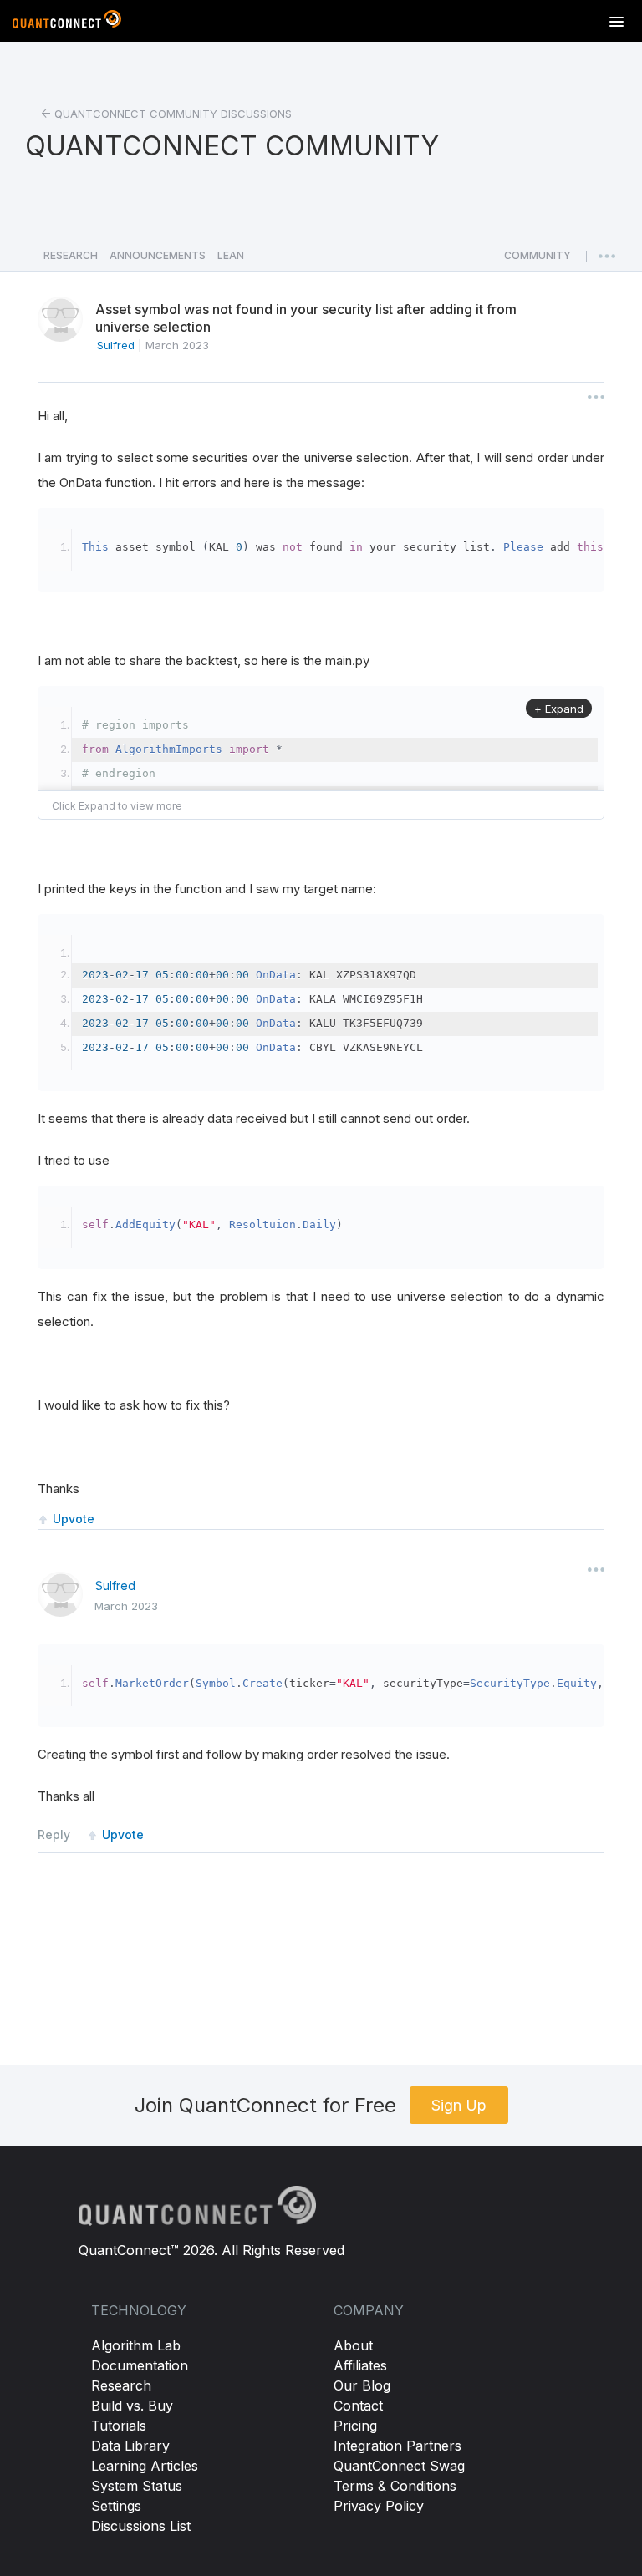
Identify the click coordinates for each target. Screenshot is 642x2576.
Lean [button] (231, 255)
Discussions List (141, 2526)
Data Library (130, 2446)
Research (121, 2385)
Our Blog (362, 2385)
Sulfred (115, 1585)
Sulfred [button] (116, 345)
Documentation (140, 2365)
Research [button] (71, 255)
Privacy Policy (379, 2506)
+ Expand (559, 709)
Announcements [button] (158, 255)
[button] (538, 260)
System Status (137, 2486)
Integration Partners (397, 2446)
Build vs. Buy (132, 2406)
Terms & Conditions (395, 2486)
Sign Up (459, 2105)
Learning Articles (145, 2466)
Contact (358, 2406)
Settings (116, 2506)
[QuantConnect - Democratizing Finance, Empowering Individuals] (67, 23)
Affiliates (360, 2365)
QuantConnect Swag (399, 2466)
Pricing (355, 2426)
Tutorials (119, 2426)
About (353, 2345)
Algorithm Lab (136, 2345)
